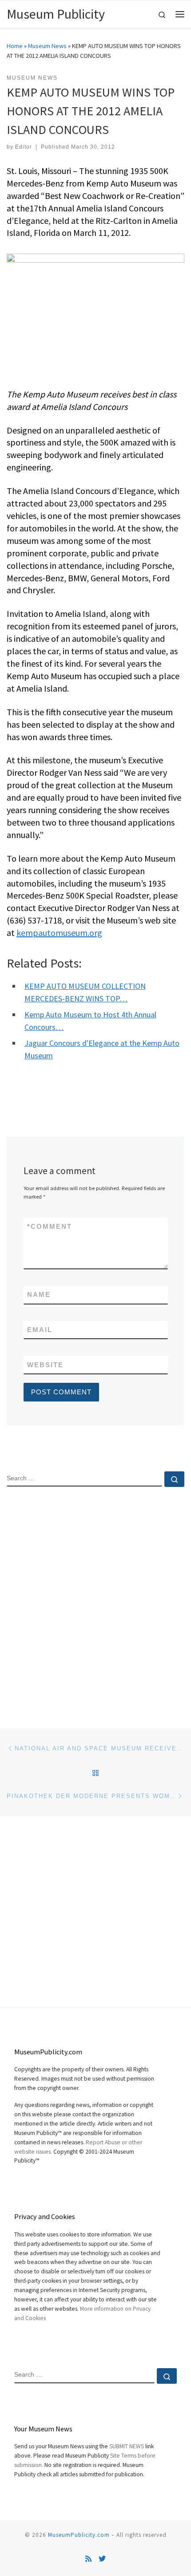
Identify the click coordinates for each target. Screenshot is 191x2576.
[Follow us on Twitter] (102, 2559)
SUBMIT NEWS (127, 2446)
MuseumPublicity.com (79, 2535)
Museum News (47, 46)
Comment (50, 1226)
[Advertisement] (95, 1600)
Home (15, 46)
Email (40, 1330)
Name (39, 1294)
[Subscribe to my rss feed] (88, 2559)
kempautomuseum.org (59, 933)
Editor (24, 147)
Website (45, 1365)
